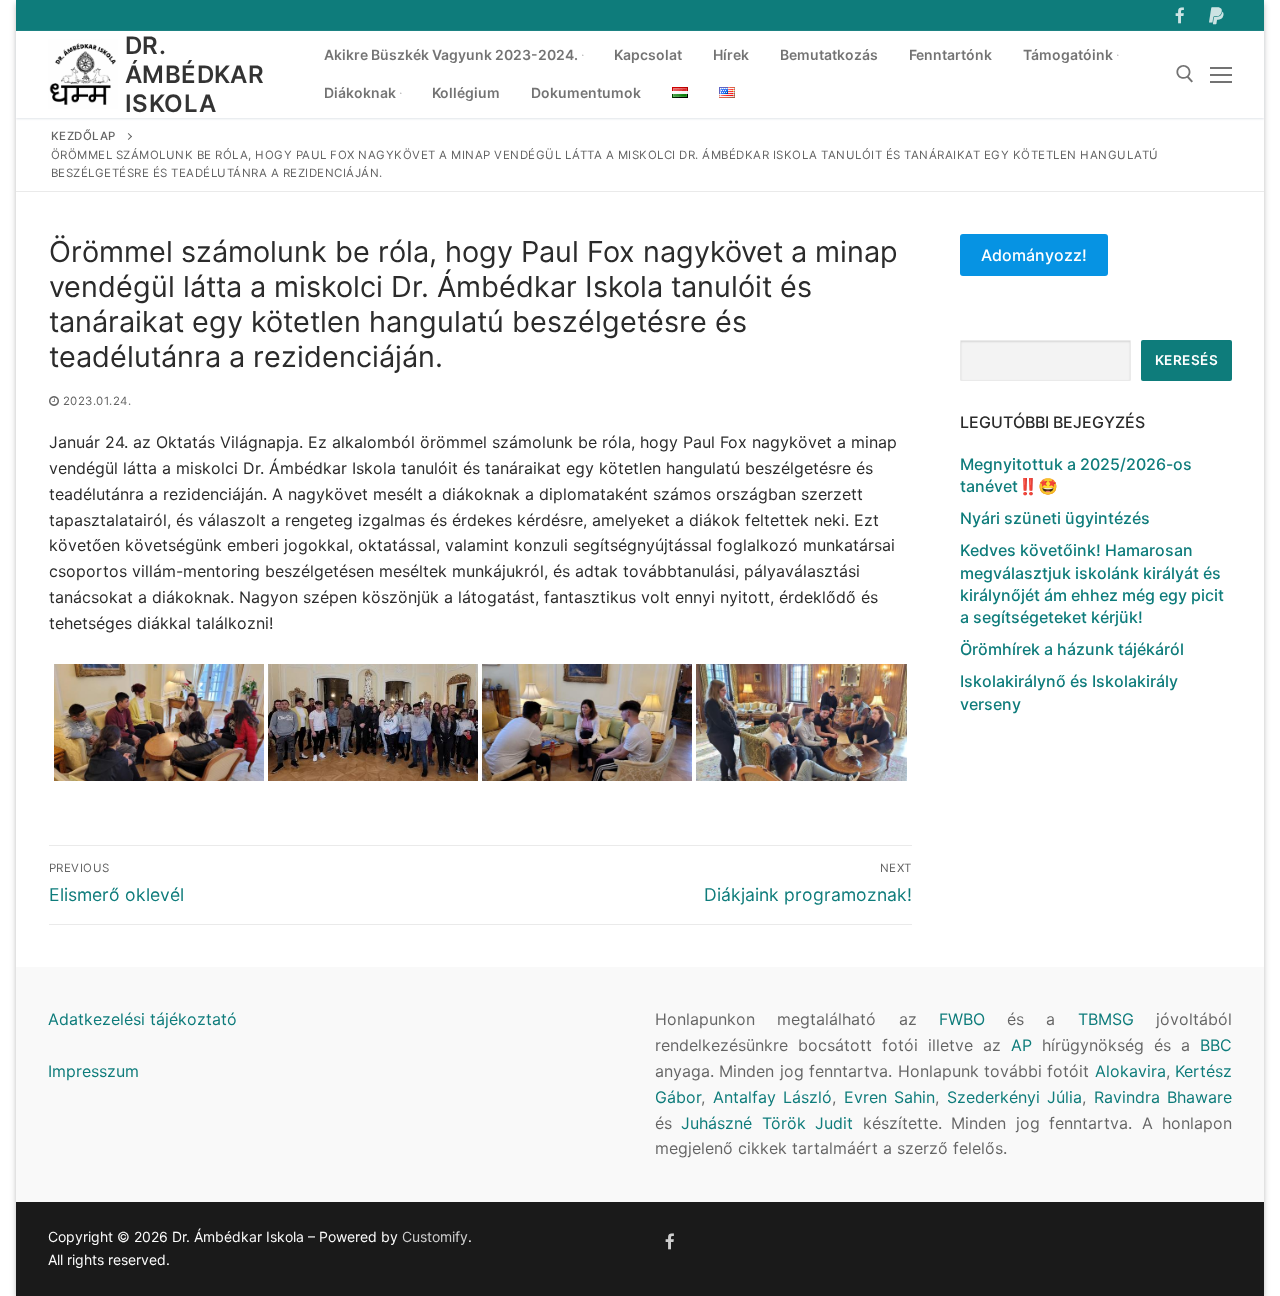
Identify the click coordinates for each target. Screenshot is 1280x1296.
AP (1021, 1045)
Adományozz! (1034, 255)
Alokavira (1130, 1071)
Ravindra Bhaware (1163, 1097)
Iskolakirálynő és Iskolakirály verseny (1069, 692)
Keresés (1187, 360)
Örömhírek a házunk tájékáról (1072, 649)
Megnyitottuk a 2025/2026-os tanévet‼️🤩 (1076, 475)
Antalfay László (773, 1097)
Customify (435, 1236)
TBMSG (1106, 1019)
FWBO (962, 1019)
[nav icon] (1221, 75)
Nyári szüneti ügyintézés (1055, 518)
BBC (1216, 1045)
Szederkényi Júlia (1015, 1097)
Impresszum (93, 1071)
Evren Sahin (890, 1097)
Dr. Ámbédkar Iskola (194, 74)
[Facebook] (1180, 15)
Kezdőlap (83, 136)
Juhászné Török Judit (767, 1123)
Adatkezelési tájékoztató (142, 1019)
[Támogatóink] (1216, 15)
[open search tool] (1185, 74)
